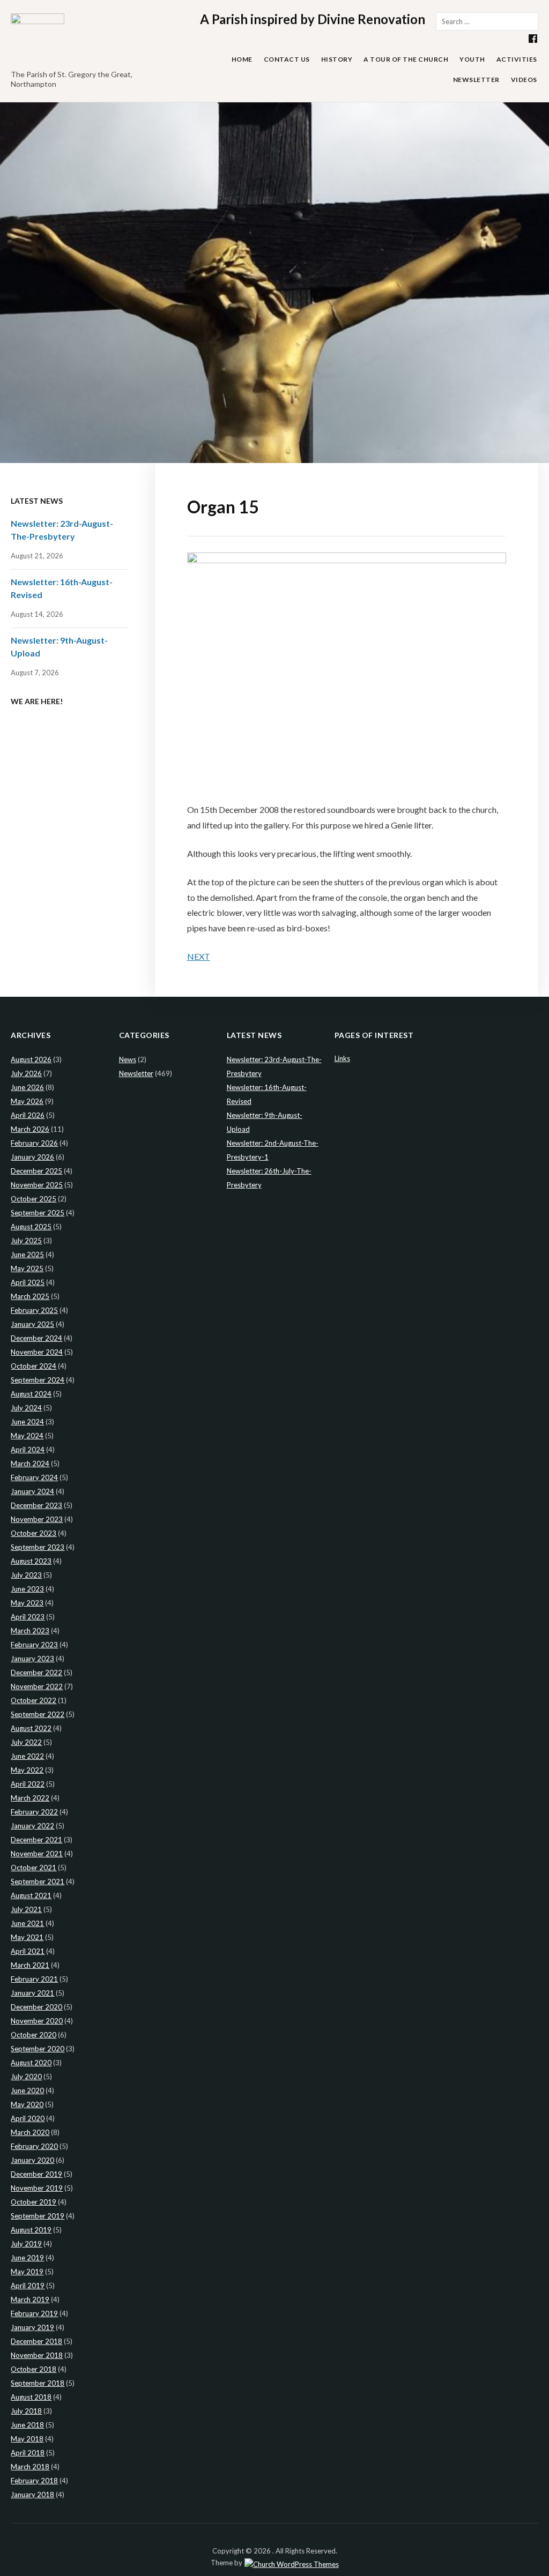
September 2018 (38, 2383)
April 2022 (28, 1784)
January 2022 (32, 1826)
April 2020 (28, 2118)
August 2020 (31, 2063)
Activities (517, 59)
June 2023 (27, 1589)
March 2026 (30, 1129)
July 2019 (26, 2244)
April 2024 (28, 1450)
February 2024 (34, 1477)
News (128, 1059)
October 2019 (34, 2202)
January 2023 (32, 1659)
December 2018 (36, 2341)
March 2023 (30, 1631)
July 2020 (26, 2077)
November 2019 (37, 2188)
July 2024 (26, 1408)
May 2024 (27, 1436)
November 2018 (37, 2355)
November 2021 (37, 1854)
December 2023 (36, 1505)
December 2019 (36, 2174)
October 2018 (34, 2369)
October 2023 (34, 1533)
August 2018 (31, 2397)
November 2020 (37, 2021)
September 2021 (38, 1881)
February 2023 (34, 1645)
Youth (472, 59)
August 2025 (31, 1227)
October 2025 (34, 1199)
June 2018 (27, 2425)
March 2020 (30, 2132)
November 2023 (37, 1519)
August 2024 (31, 1394)
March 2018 (30, 2467)
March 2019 (30, 2299)
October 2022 (34, 1700)
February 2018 (34, 2481)
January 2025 (32, 1324)
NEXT (199, 956)
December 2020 (36, 2007)
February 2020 (34, 2146)
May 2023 (27, 1603)
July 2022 (26, 1742)
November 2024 (37, 1352)
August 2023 (31, 1561)
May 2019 (27, 2272)
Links (342, 1058)
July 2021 (26, 1909)
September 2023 (38, 1547)
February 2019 (34, 2313)
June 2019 (27, 2258)
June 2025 (27, 1255)
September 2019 (38, 2216)
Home (242, 59)
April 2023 (28, 1617)
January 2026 (32, 1157)
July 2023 (26, 1575)
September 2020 (38, 2049)
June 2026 (27, 1087)
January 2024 (32, 1491)
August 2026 (31, 1059)
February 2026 (34, 1143)
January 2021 (32, 1993)
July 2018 (26, 2411)
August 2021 (31, 1895)
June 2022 (27, 1756)
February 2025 (34, 1310)
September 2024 (38, 1380)
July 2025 (26, 1241)
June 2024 (27, 1422)
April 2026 (28, 1115)
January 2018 (32, 2495)
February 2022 (34, 1812)
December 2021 (36, 1840)
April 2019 (28, 2286)
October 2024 (34, 1366)
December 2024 (36, 1338)
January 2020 (32, 2160)
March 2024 (30, 1464)
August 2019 (31, 2230)
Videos (524, 80)
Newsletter (476, 80)
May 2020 (27, 2104)
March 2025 (30, 1296)
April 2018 (28, 2453)
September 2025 (38, 1213)
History (337, 59)
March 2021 (30, 1965)
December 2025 (36, 1171)
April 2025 (28, 1282)
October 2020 (34, 2035)
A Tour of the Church (406, 59)
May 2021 (27, 1937)
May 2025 (27, 1268)
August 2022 (31, 1728)
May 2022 (27, 1770)
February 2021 (34, 1979)
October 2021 (34, 1868)
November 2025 (37, 1185)
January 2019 (32, 2327)
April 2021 (28, 1951)
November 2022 (37, 1686)
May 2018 (27, 2439)
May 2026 (27, 1101)
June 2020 (27, 2090)
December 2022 (36, 1672)
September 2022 (38, 1714)
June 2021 (27, 1923)
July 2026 (26, 1073)
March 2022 (30, 1798)
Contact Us (287, 59)
